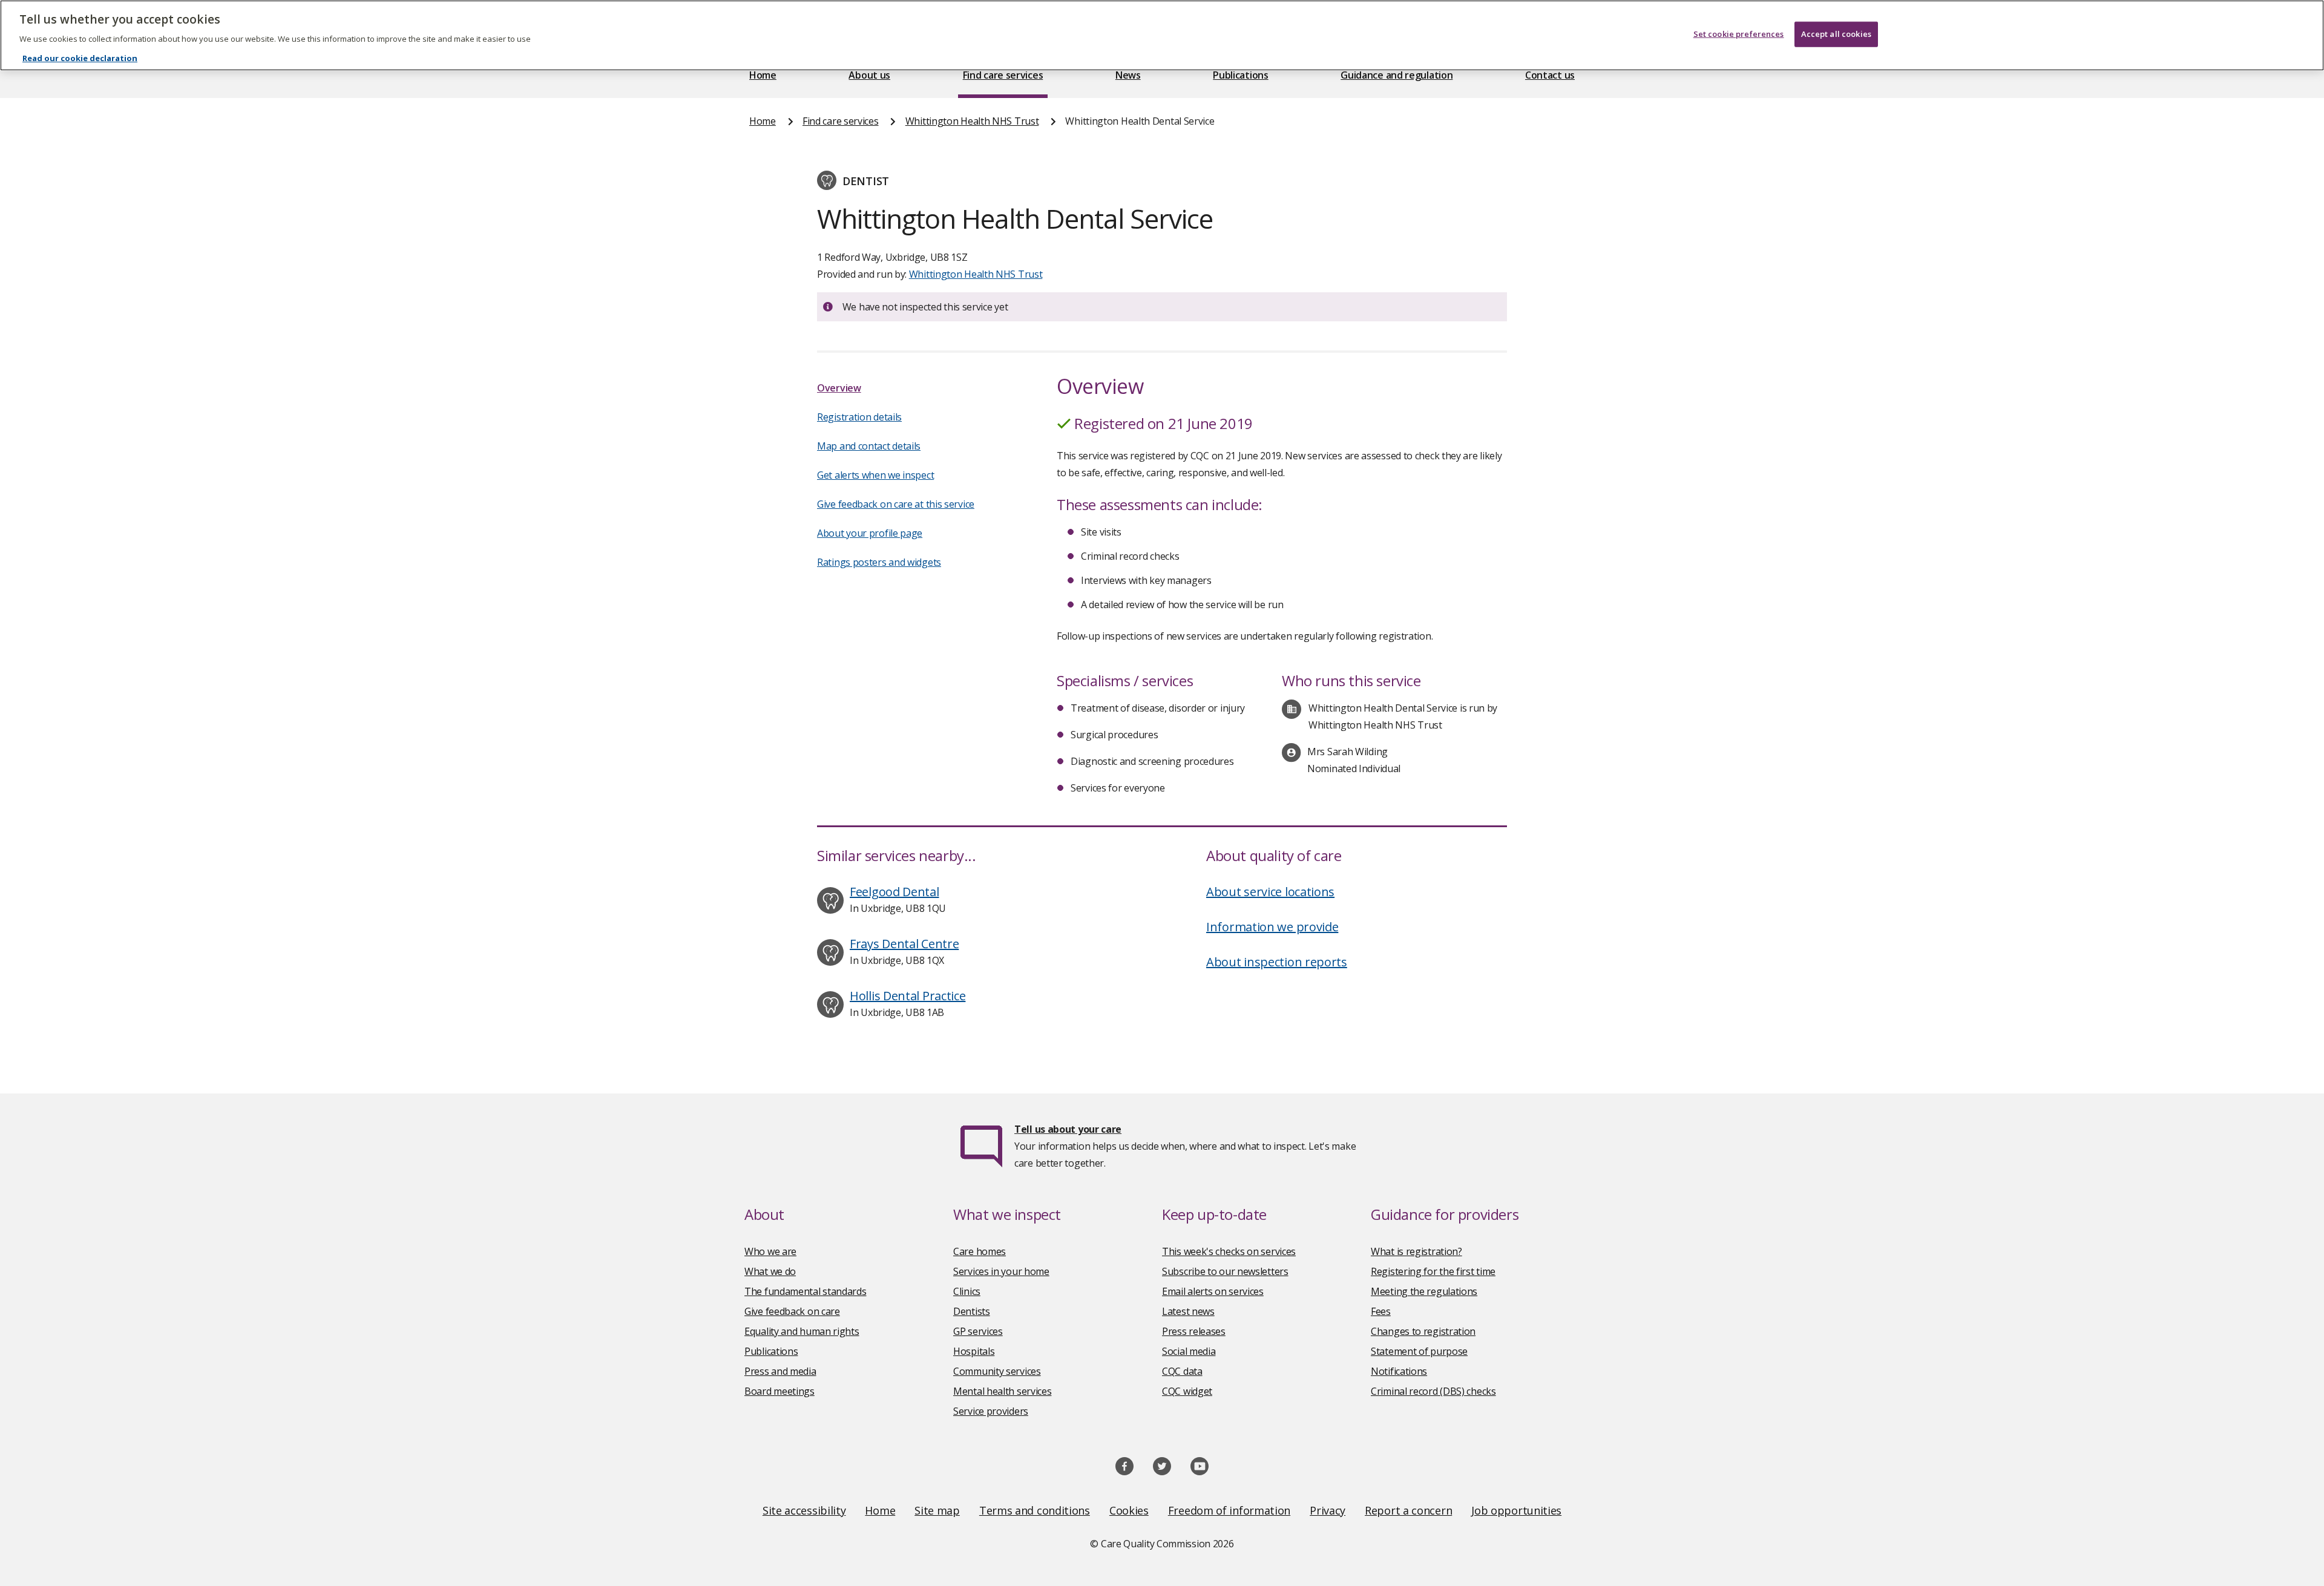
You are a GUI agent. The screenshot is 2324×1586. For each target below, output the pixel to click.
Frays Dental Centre (904, 944)
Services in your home (1001, 1271)
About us (869, 75)
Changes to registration (1423, 1331)
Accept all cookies (1836, 34)
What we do (770, 1271)
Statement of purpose (1419, 1351)
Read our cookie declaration (80, 58)
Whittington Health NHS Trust (972, 121)
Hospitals (974, 1351)
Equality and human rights (802, 1331)
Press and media (780, 1371)
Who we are (770, 1251)
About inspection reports (1277, 962)
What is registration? (1416, 1251)
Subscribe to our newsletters (1225, 1271)
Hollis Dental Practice (908, 996)
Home (763, 75)
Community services (997, 1371)
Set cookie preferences (1739, 34)
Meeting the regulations (1424, 1291)
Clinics (967, 1291)
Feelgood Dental (894, 892)
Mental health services (1002, 1391)
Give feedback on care (792, 1311)
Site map (937, 1510)
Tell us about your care (1068, 1129)
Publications (1240, 75)
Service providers (991, 1411)
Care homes (980, 1251)
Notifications (1399, 1371)
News (1128, 75)
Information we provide (1272, 927)
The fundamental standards (806, 1291)
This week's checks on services (1229, 1251)
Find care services (1003, 75)
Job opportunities (1516, 1510)
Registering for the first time (1433, 1271)
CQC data (1182, 1371)
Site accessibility (804, 1510)
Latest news (1188, 1311)
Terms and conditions (1035, 1510)
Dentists (972, 1311)
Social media (1189, 1351)
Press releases (1194, 1331)
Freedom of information (1229, 1510)
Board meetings (780, 1391)
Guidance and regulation (1397, 75)
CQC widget (1187, 1391)
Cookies (1129, 1510)
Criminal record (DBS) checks (1433, 1391)
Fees (1381, 1311)
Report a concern (1408, 1510)
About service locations (1270, 892)
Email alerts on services (1213, 1291)
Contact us (1550, 75)
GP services (978, 1331)
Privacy (1328, 1510)
